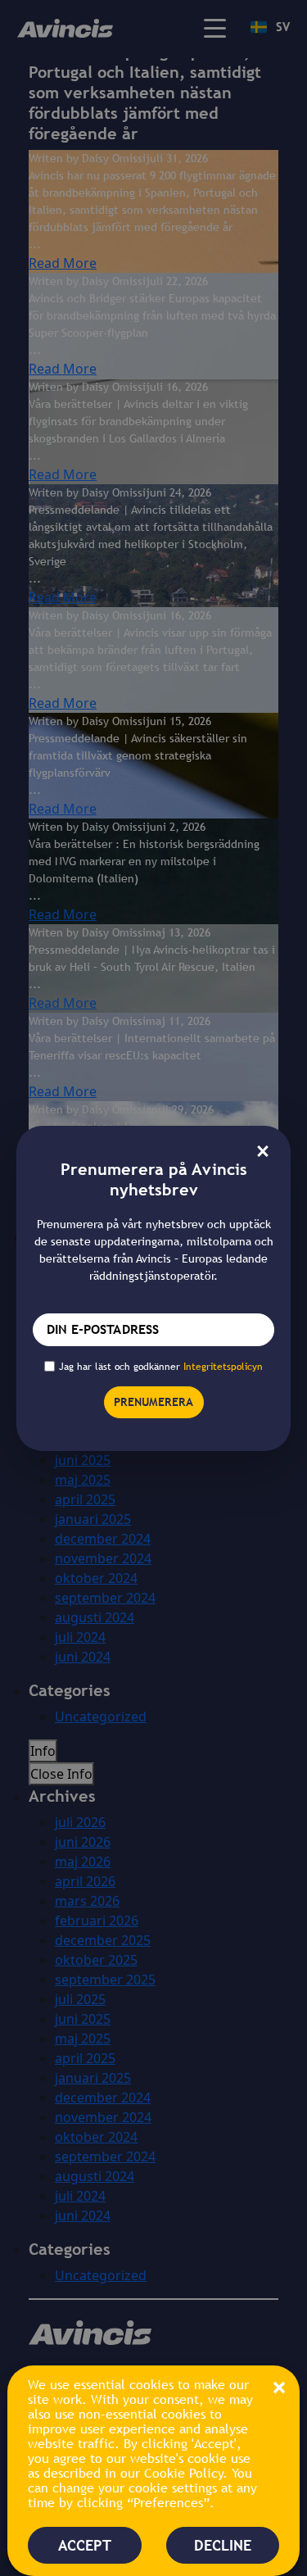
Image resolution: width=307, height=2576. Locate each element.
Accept (85, 2545)
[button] (279, 2386)
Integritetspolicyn (223, 1367)
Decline (223, 2545)
